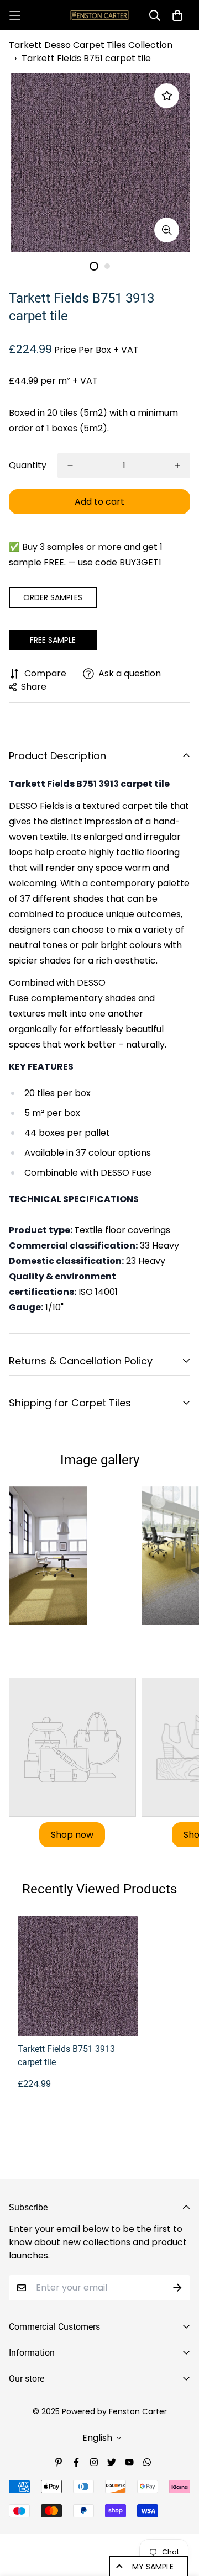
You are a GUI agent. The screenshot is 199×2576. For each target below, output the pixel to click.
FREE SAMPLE (53, 640)
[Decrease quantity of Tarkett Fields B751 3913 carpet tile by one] (70, 466)
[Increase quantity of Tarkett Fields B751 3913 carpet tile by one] (177, 466)
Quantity (28, 465)
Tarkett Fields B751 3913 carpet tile (66, 2056)
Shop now (72, 1835)
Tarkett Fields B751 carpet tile (86, 58)
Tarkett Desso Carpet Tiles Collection (91, 45)
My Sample (153, 2567)
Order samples (53, 597)
